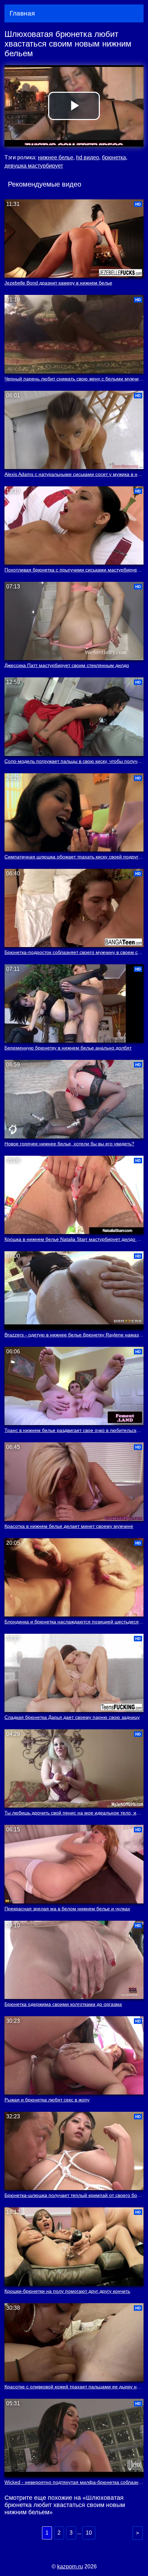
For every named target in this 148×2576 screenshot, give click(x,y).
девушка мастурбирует (34, 166)
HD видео (88, 157)
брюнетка (114, 157)
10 (89, 2533)
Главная (22, 13)
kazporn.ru (70, 2567)
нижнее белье (56, 157)
